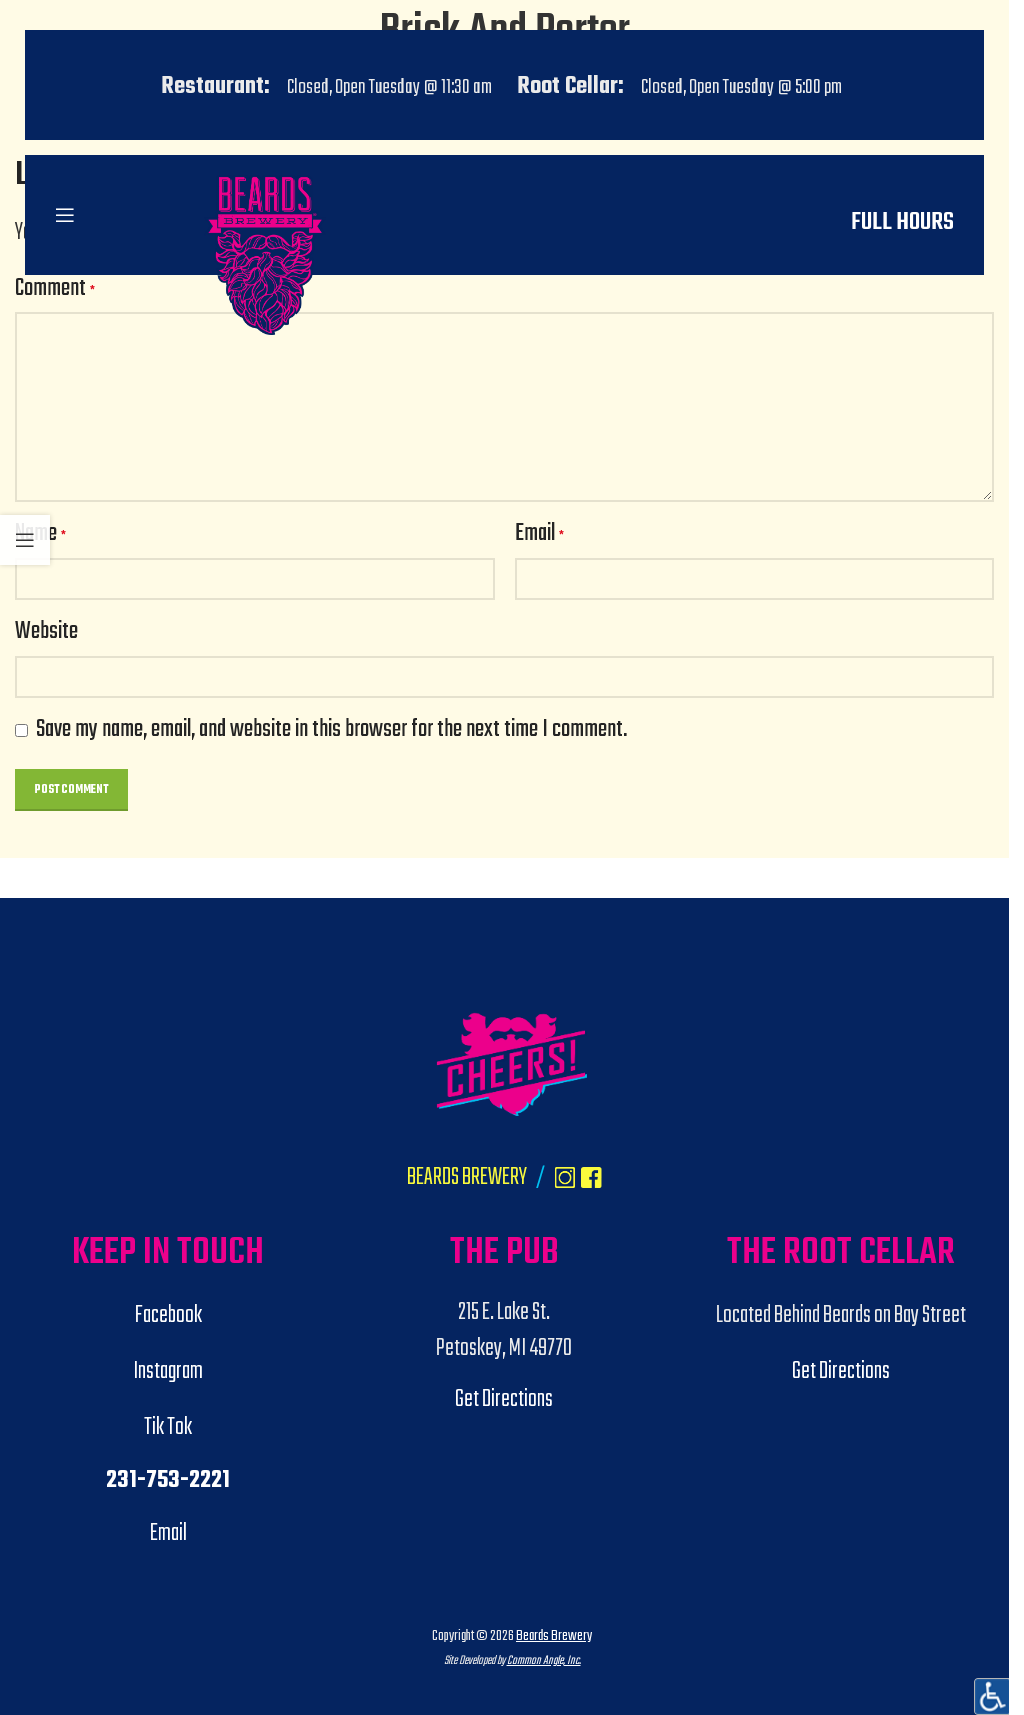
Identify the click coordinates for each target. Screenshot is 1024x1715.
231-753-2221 (168, 1481)
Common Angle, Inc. (544, 1660)
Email (539, 534)
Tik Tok (168, 1428)
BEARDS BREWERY (467, 1178)
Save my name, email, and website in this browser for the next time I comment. (331, 730)
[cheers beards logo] (511, 1064)
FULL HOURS (902, 222)
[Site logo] (264, 375)
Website (46, 632)
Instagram (168, 1372)
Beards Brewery (554, 1636)
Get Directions (504, 1400)
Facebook (168, 1316)
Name (40, 534)
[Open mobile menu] (65, 215)
